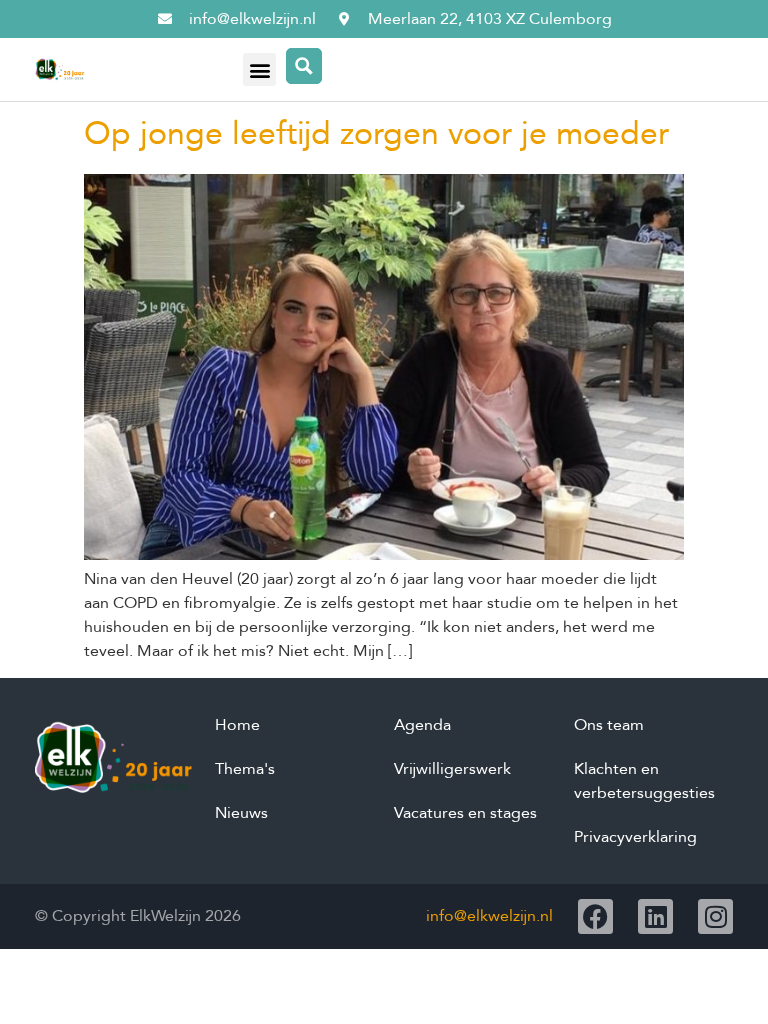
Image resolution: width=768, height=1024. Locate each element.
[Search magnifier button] (304, 66)
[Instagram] (715, 916)
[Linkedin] (655, 916)
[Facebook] (595, 916)
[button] (259, 69)
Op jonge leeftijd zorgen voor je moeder (376, 134)
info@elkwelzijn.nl (489, 916)
